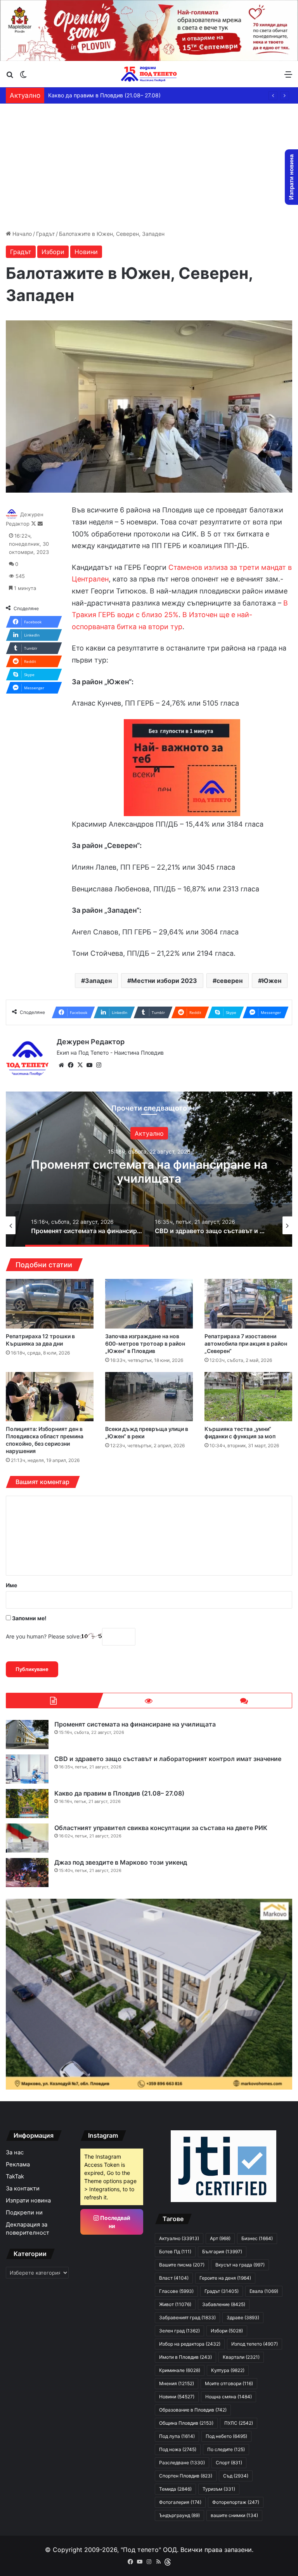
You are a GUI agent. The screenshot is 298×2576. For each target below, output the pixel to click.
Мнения (177, 2383)
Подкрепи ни (24, 2213)
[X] (80, 1065)
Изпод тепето (255, 2344)
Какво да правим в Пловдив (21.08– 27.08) (119, 1793)
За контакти (23, 2188)
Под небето (226, 2436)
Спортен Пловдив (186, 2476)
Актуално (179, 2238)
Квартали (241, 2357)
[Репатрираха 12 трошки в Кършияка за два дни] (50, 1304)
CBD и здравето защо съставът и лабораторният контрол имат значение (149, 1171)
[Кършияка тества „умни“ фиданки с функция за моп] (248, 1397)
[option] (149, 1169)
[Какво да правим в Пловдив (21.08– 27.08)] (27, 1804)
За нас (15, 2152)
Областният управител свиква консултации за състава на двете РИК (161, 1828)
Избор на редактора (190, 2344)
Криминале (180, 2370)
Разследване (182, 2463)
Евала (264, 2291)
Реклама (18, 2164)
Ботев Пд (175, 2252)
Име (11, 1585)
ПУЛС (239, 2423)
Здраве (149, 1133)
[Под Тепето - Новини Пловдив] (149, 74)
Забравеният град (187, 2317)
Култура (228, 2370)
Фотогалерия (180, 2502)
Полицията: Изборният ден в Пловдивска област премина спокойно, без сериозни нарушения (45, 1440)
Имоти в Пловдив (185, 2357)
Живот (175, 2304)
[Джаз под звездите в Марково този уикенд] (27, 1873)
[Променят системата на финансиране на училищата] (27, 1734)
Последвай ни (115, 2222)
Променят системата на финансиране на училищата (135, 1724)
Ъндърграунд (179, 2515)
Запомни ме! (29, 1618)
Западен (98, 981)
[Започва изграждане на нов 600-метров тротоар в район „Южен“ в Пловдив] (149, 1304)
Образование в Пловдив (193, 2410)
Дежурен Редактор (91, 1042)
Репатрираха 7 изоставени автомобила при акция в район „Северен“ (246, 1343)
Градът (45, 234)
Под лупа (177, 2436)
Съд (236, 2476)
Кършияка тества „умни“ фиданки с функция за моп (240, 1432)
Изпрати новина (28, 2201)
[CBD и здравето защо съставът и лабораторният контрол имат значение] (27, 1769)
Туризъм (219, 2489)
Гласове (176, 2291)
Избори (53, 252)
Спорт (229, 2463)
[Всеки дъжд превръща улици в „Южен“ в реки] (149, 1397)
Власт (174, 2278)
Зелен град (179, 2331)
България (222, 2252)
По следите (226, 2449)
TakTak (15, 2176)
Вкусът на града (240, 2265)
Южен (272, 981)
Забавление (224, 2304)
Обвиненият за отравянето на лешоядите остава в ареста (125, 95)
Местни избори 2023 (164, 981)
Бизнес (257, 2238)
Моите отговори (229, 2383)
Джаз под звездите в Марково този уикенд (121, 1862)
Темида (175, 2489)
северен (230, 981)
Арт (220, 2238)
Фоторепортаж (236, 2502)
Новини (86, 252)
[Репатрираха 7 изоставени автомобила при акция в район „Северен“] (248, 1304)
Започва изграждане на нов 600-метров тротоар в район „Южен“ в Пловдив (145, 1343)
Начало (21, 234)
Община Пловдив (186, 2423)
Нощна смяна (229, 2397)
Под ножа (178, 2449)
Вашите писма (182, 2265)
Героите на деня (225, 2278)
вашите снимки (234, 2515)
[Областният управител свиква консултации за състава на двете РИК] (27, 1838)
